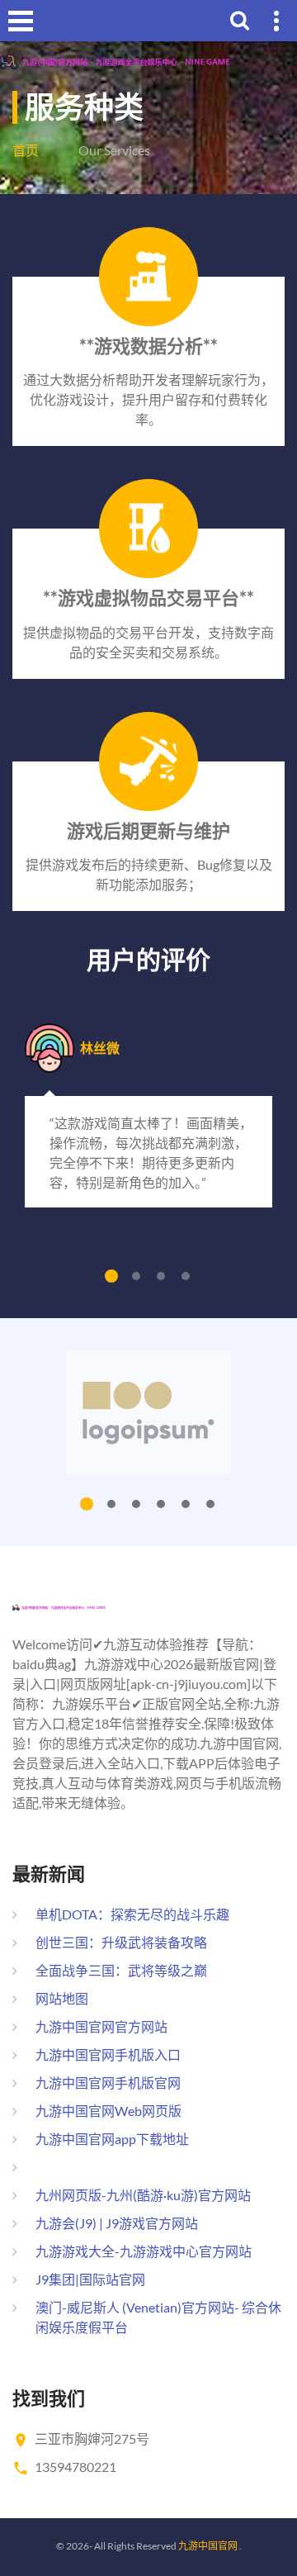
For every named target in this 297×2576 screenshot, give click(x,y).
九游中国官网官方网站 (101, 2026)
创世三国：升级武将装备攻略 (121, 1942)
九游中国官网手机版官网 (108, 2083)
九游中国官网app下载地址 (112, 2139)
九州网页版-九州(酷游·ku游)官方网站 (143, 2195)
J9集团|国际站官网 (90, 2279)
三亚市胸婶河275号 (92, 2438)
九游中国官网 (208, 2546)
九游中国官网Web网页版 (108, 2111)
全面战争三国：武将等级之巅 (121, 1970)
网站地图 (62, 1998)
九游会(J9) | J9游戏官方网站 (117, 2223)
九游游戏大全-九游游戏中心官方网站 (144, 2251)
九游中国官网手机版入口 (108, 2054)
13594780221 (75, 2467)
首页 (26, 150)
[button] (111, 1276)
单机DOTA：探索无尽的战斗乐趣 (132, 1914)
